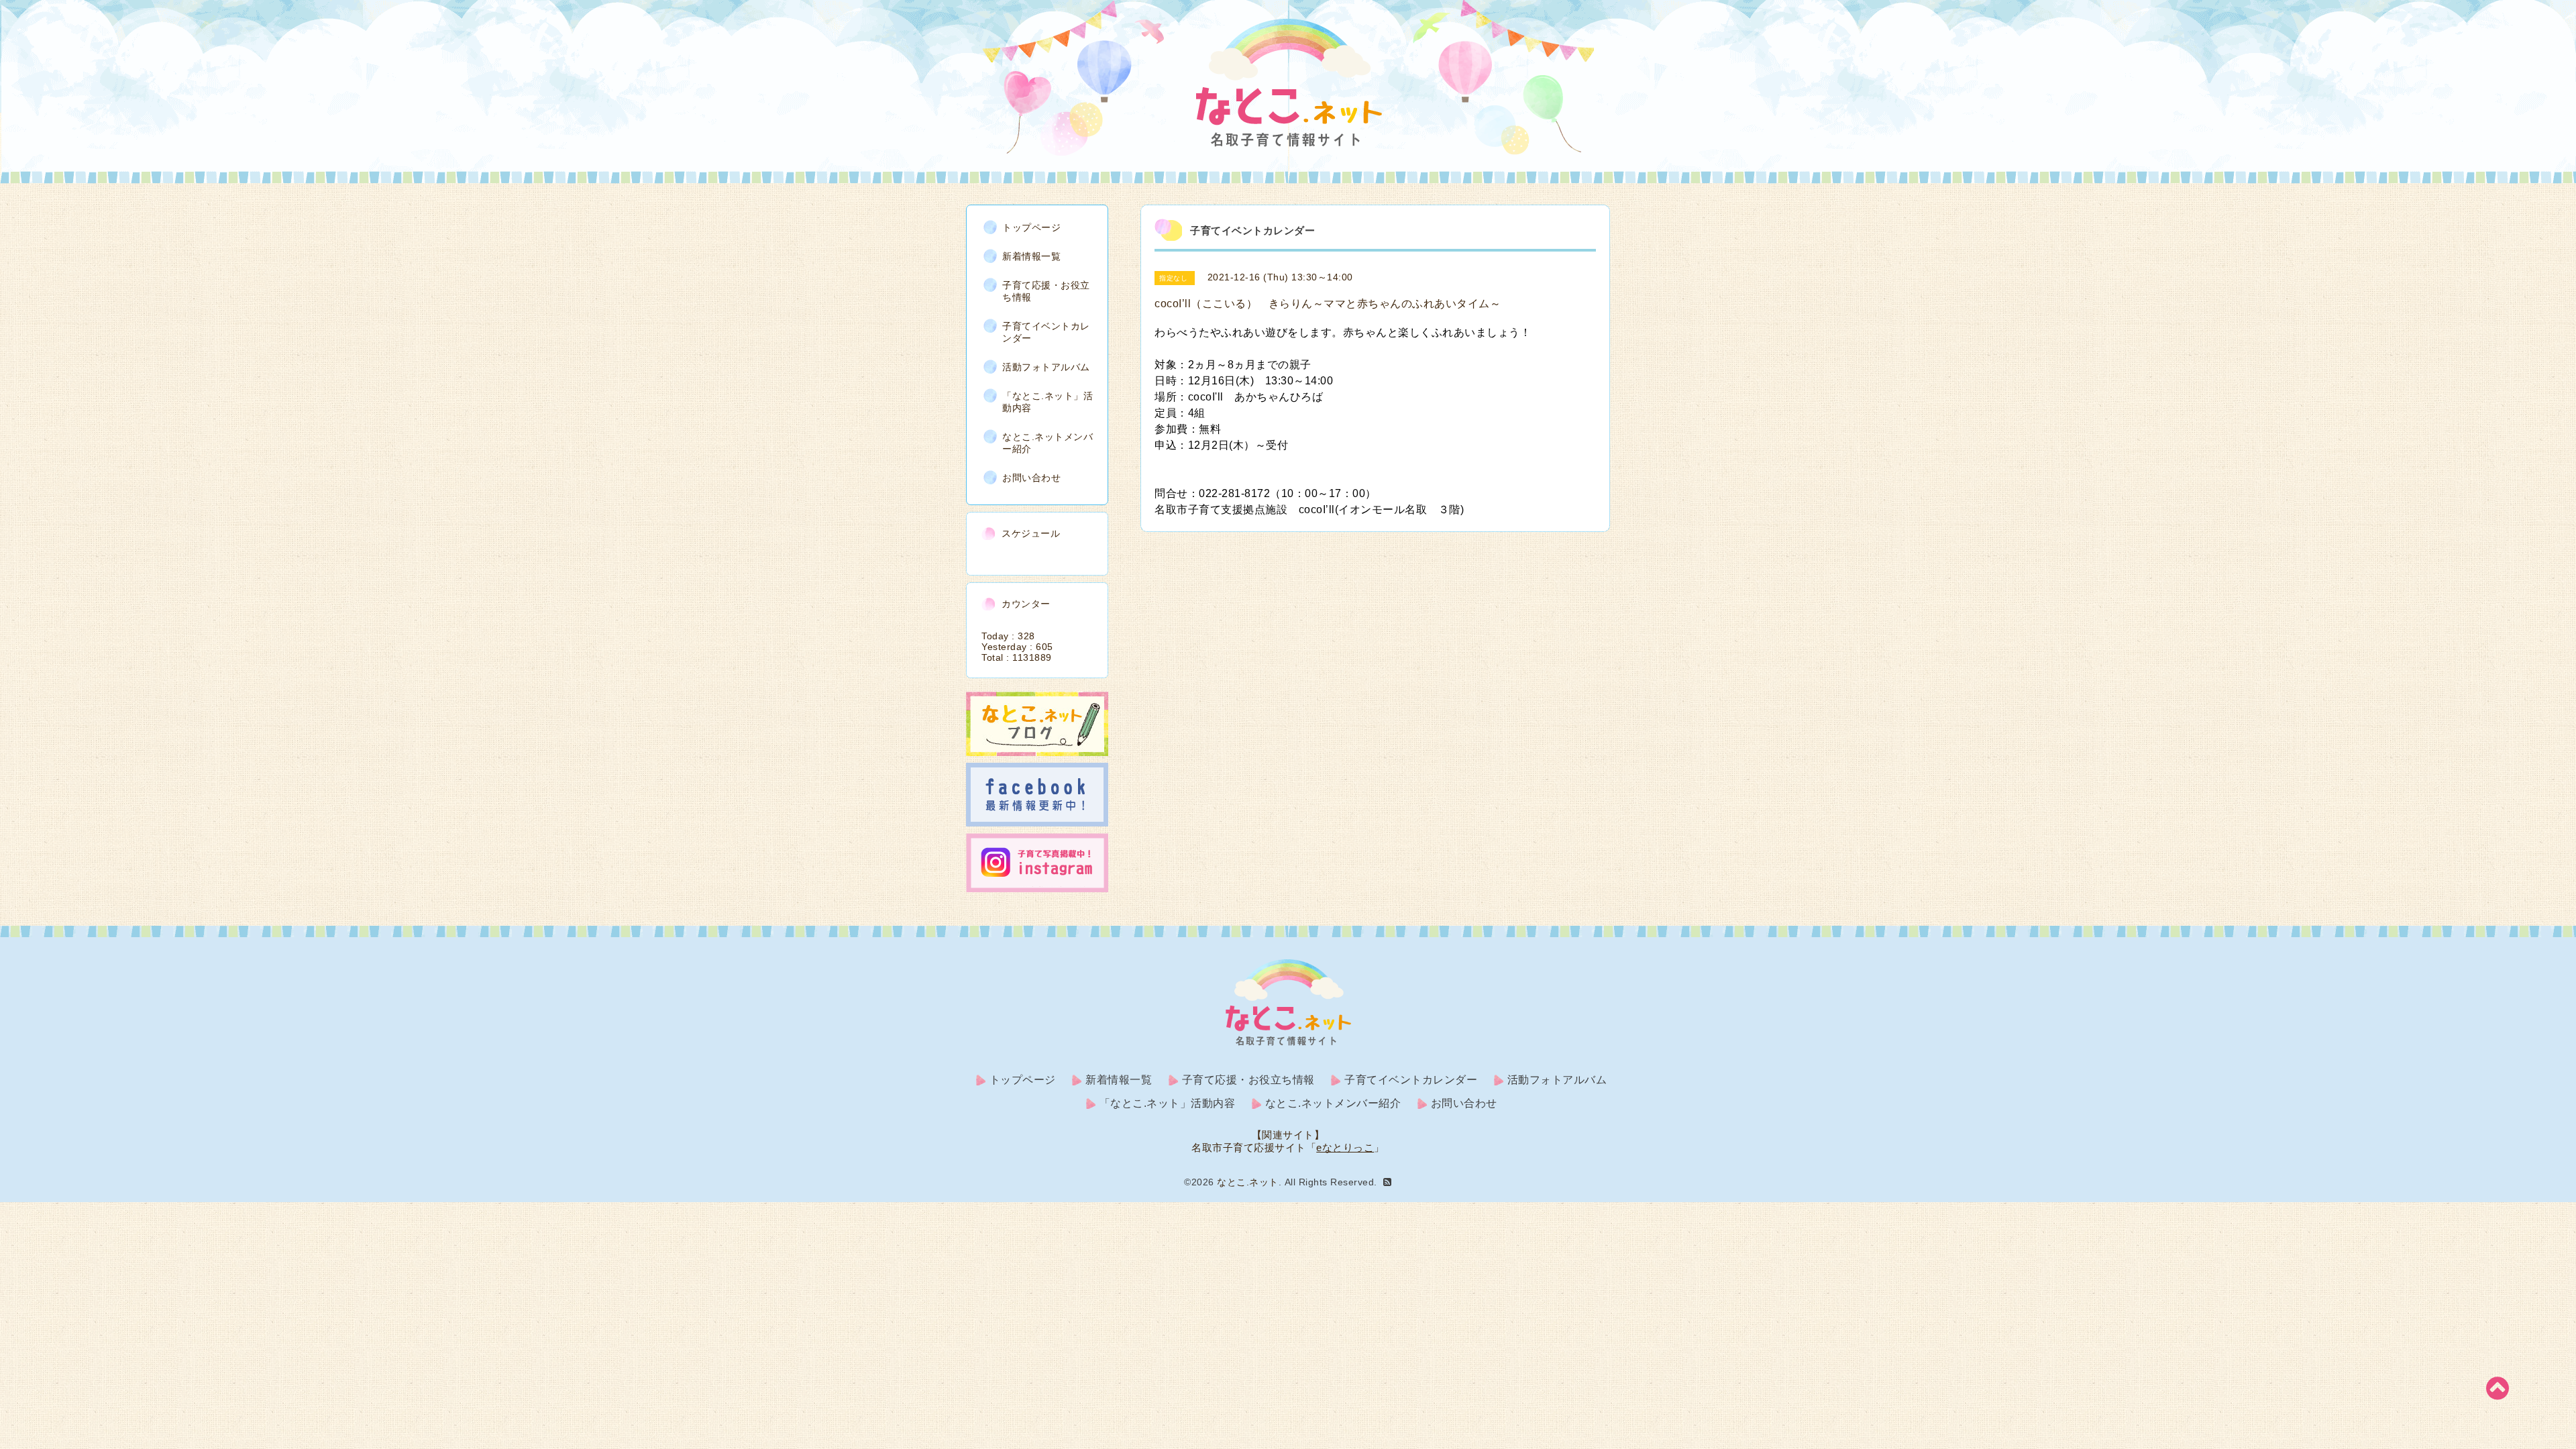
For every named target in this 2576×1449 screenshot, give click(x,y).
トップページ (1031, 227)
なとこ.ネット (1248, 1182)
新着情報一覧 (1031, 256)
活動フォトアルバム (1046, 367)
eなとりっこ (1345, 1147)
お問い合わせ (1031, 478)
